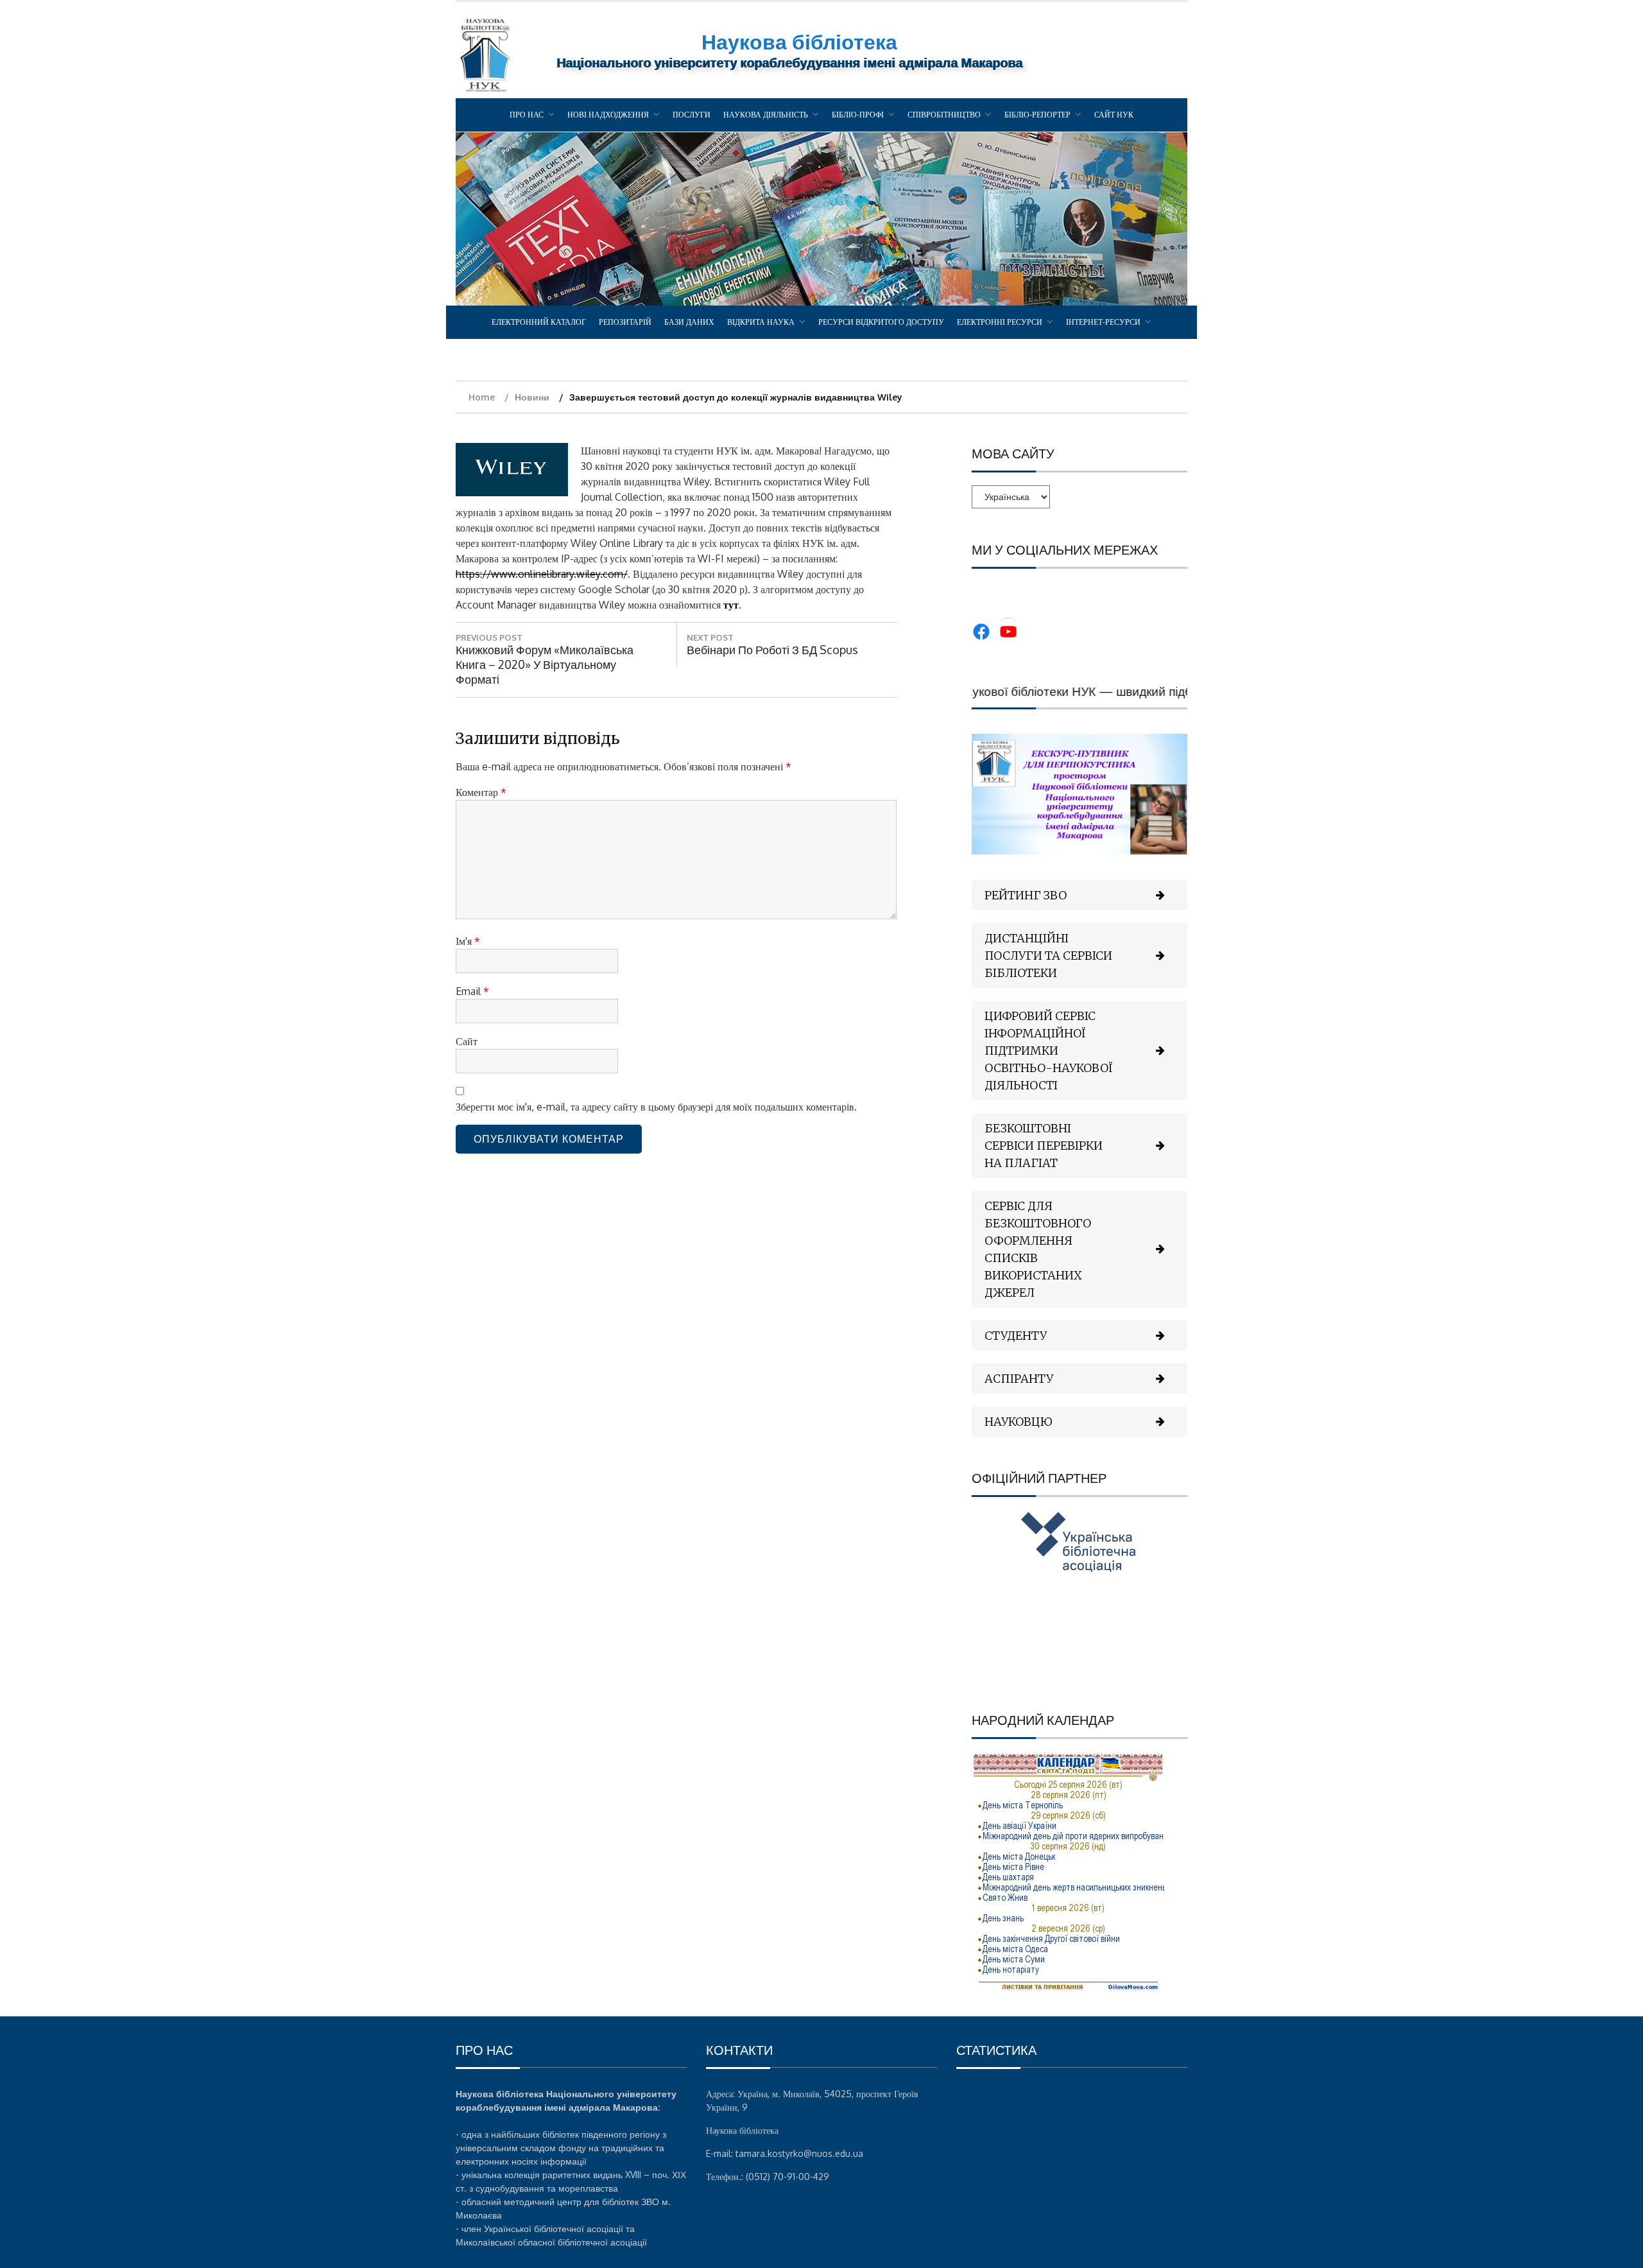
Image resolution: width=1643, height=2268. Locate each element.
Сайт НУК (1114, 115)
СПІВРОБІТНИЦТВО (944, 115)
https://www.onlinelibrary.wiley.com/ (542, 574)
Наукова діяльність (766, 115)
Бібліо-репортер (1037, 115)
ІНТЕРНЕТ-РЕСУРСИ (1103, 322)
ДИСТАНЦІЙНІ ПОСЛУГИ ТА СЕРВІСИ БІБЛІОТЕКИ (1048, 956)
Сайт (467, 1041)
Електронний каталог (539, 322)
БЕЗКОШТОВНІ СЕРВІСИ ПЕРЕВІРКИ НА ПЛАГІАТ (1044, 1146)
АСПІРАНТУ (1019, 1379)
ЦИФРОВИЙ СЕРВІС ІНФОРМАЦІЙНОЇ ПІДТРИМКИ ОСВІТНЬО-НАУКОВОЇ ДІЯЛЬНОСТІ (1049, 1051)
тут (731, 605)
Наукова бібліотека (799, 41)
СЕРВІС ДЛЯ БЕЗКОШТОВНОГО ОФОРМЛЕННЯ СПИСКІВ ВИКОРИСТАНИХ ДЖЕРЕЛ (1038, 1249)
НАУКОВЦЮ (1019, 1422)
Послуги (692, 115)
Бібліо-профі (858, 115)
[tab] (1080, 895)
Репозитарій (625, 322)
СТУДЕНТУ (1016, 1336)
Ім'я (468, 941)
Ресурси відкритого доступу (881, 322)
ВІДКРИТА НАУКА (761, 322)
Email (472, 991)
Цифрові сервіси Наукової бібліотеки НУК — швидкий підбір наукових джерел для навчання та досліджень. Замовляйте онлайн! (1183, 691)
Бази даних (689, 322)
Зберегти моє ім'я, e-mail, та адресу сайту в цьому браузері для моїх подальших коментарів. (656, 1107)
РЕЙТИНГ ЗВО (1026, 895)
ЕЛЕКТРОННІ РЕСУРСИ (1000, 322)
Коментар (481, 792)
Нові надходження (608, 115)
